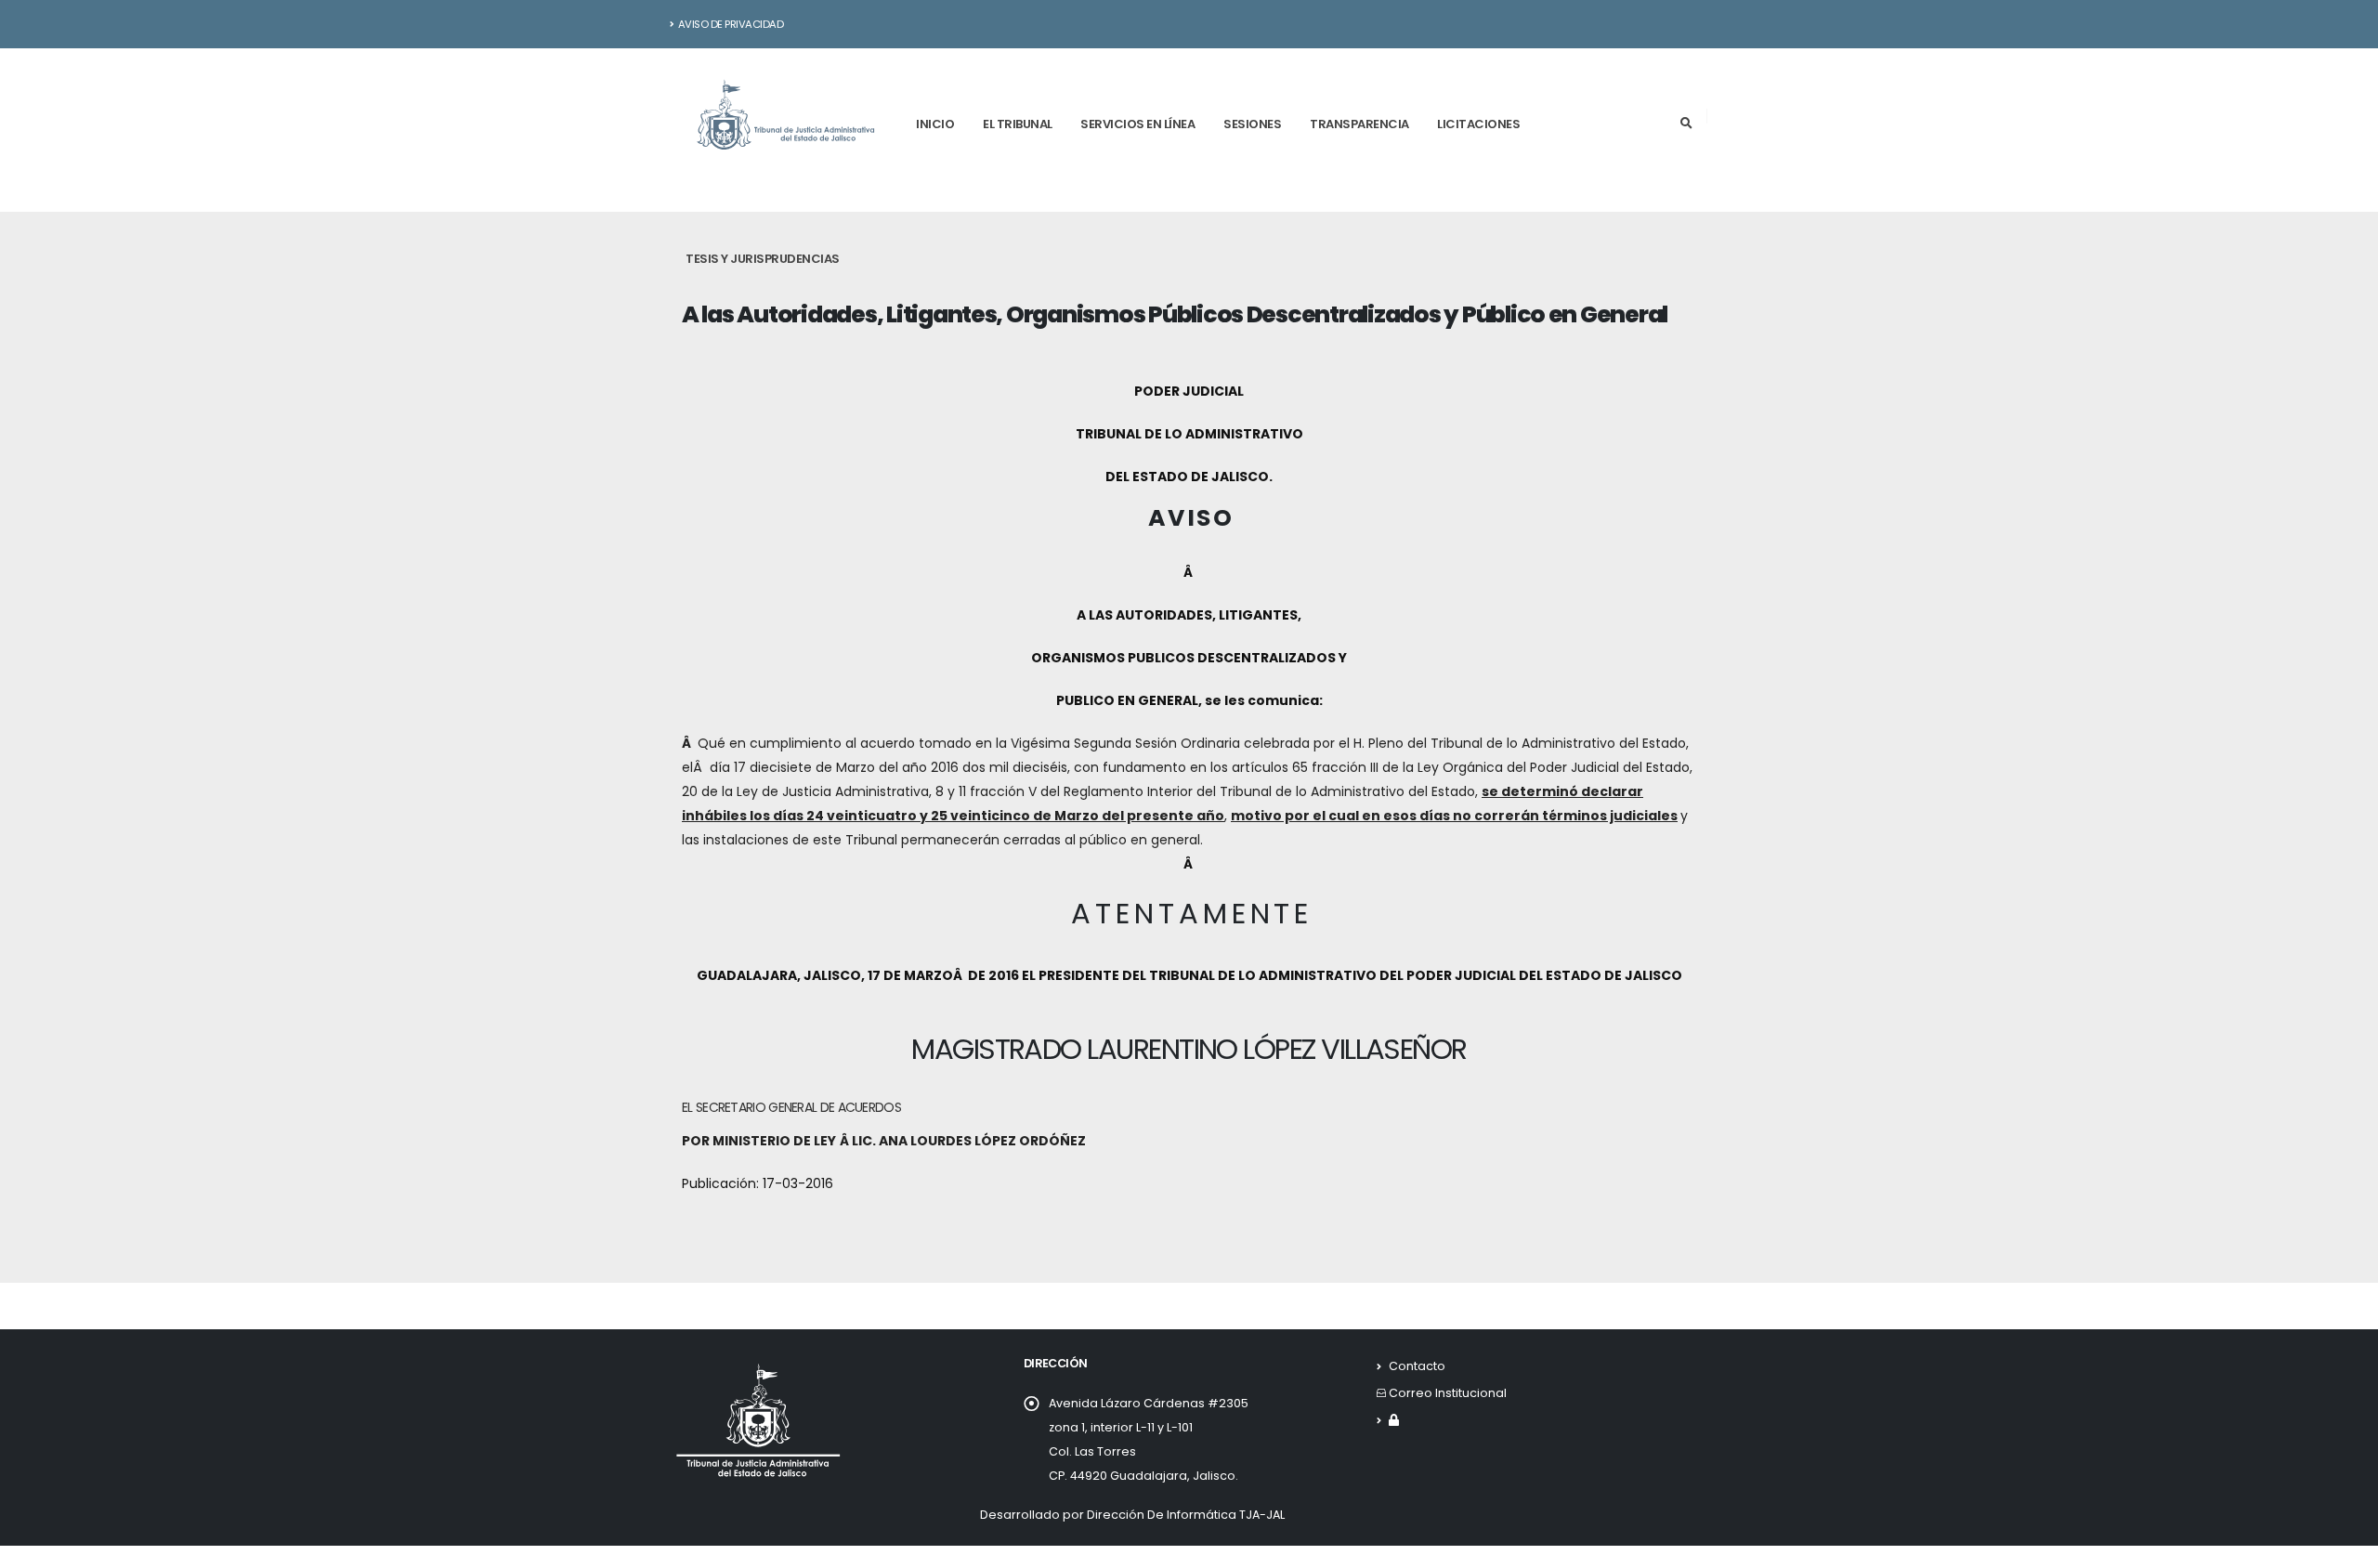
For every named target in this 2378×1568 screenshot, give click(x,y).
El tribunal (1018, 124)
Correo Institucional (1448, 1393)
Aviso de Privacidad (731, 24)
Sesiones (1252, 124)
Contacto (1417, 1366)
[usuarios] (1394, 1420)
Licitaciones (1478, 124)
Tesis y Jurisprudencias (763, 259)
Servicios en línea (1137, 124)
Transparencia (1359, 124)
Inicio (935, 124)
